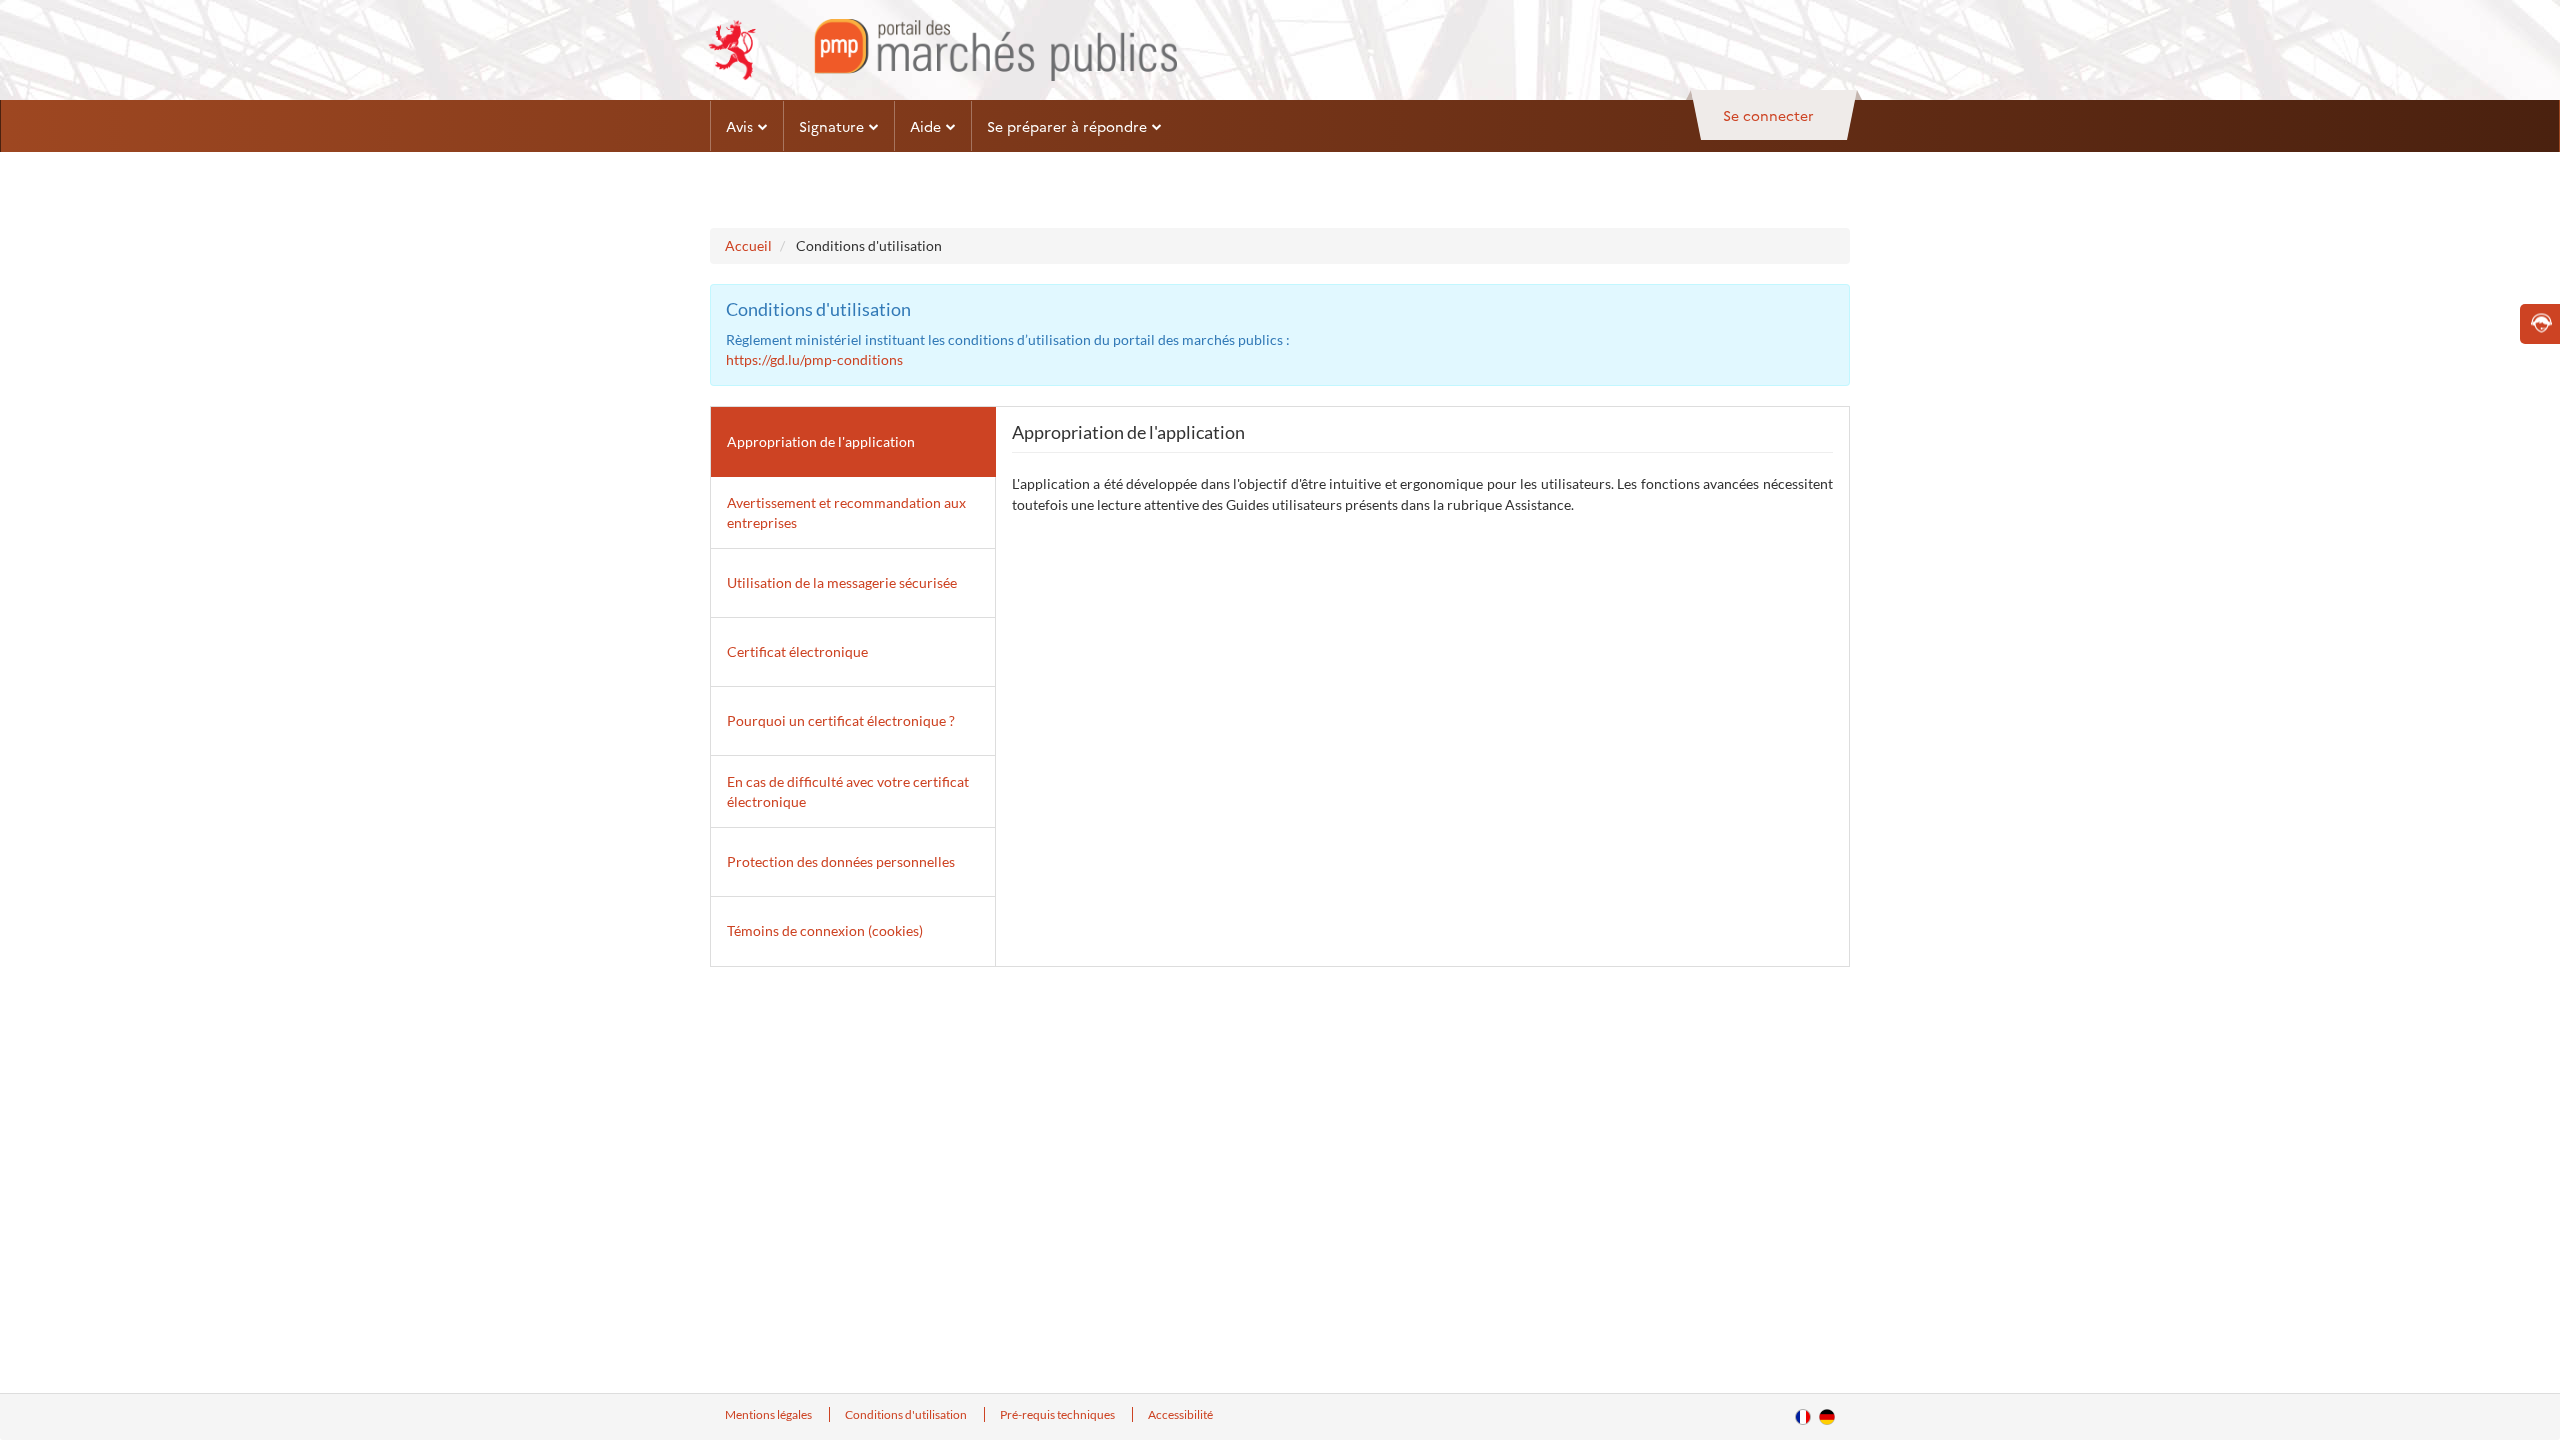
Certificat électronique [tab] (797, 651)
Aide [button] (925, 126)
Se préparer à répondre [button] (1067, 126)
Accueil (748, 245)
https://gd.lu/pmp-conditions (814, 359)
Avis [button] (739, 126)
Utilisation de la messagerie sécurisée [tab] (842, 582)
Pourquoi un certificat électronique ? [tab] (841, 720)
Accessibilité (1180, 1414)
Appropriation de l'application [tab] (821, 441)
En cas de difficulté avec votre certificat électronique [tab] (848, 791)
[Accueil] (942, 50)
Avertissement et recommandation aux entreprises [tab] (846, 512)
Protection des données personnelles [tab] (841, 861)
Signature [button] (831, 126)
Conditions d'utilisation (907, 1414)
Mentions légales (769, 1414)
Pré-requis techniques (1058, 1414)
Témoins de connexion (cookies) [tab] (825, 930)
